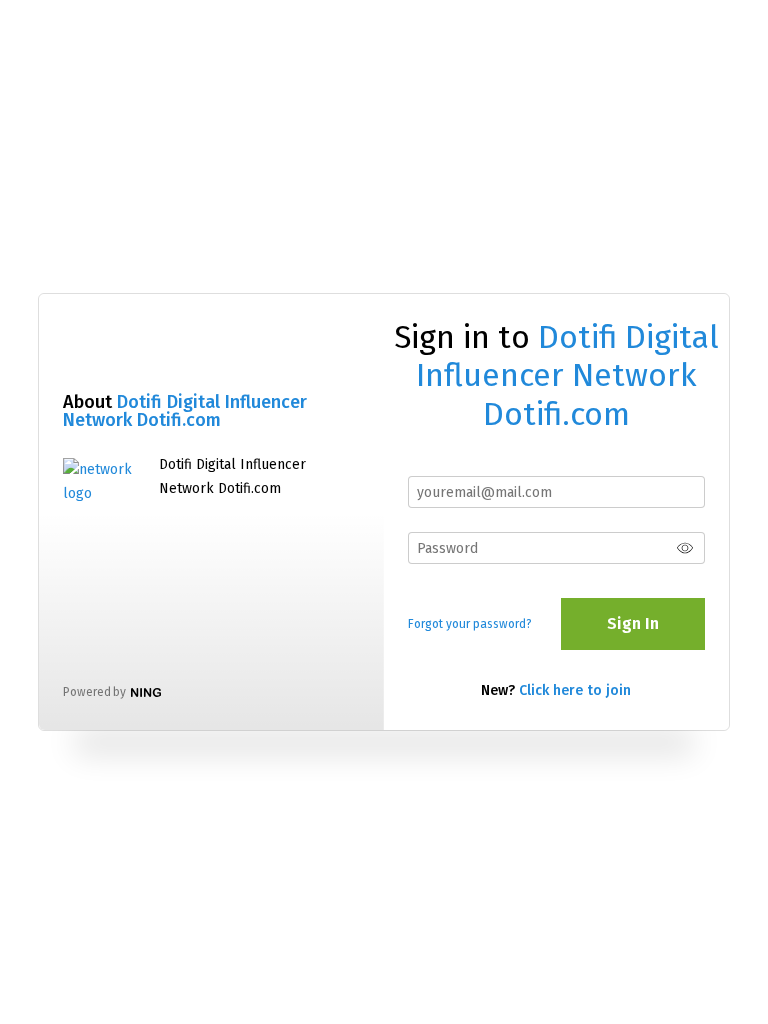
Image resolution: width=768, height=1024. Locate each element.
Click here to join (575, 690)
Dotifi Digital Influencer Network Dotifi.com (185, 411)
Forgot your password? (470, 624)
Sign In (633, 623)
